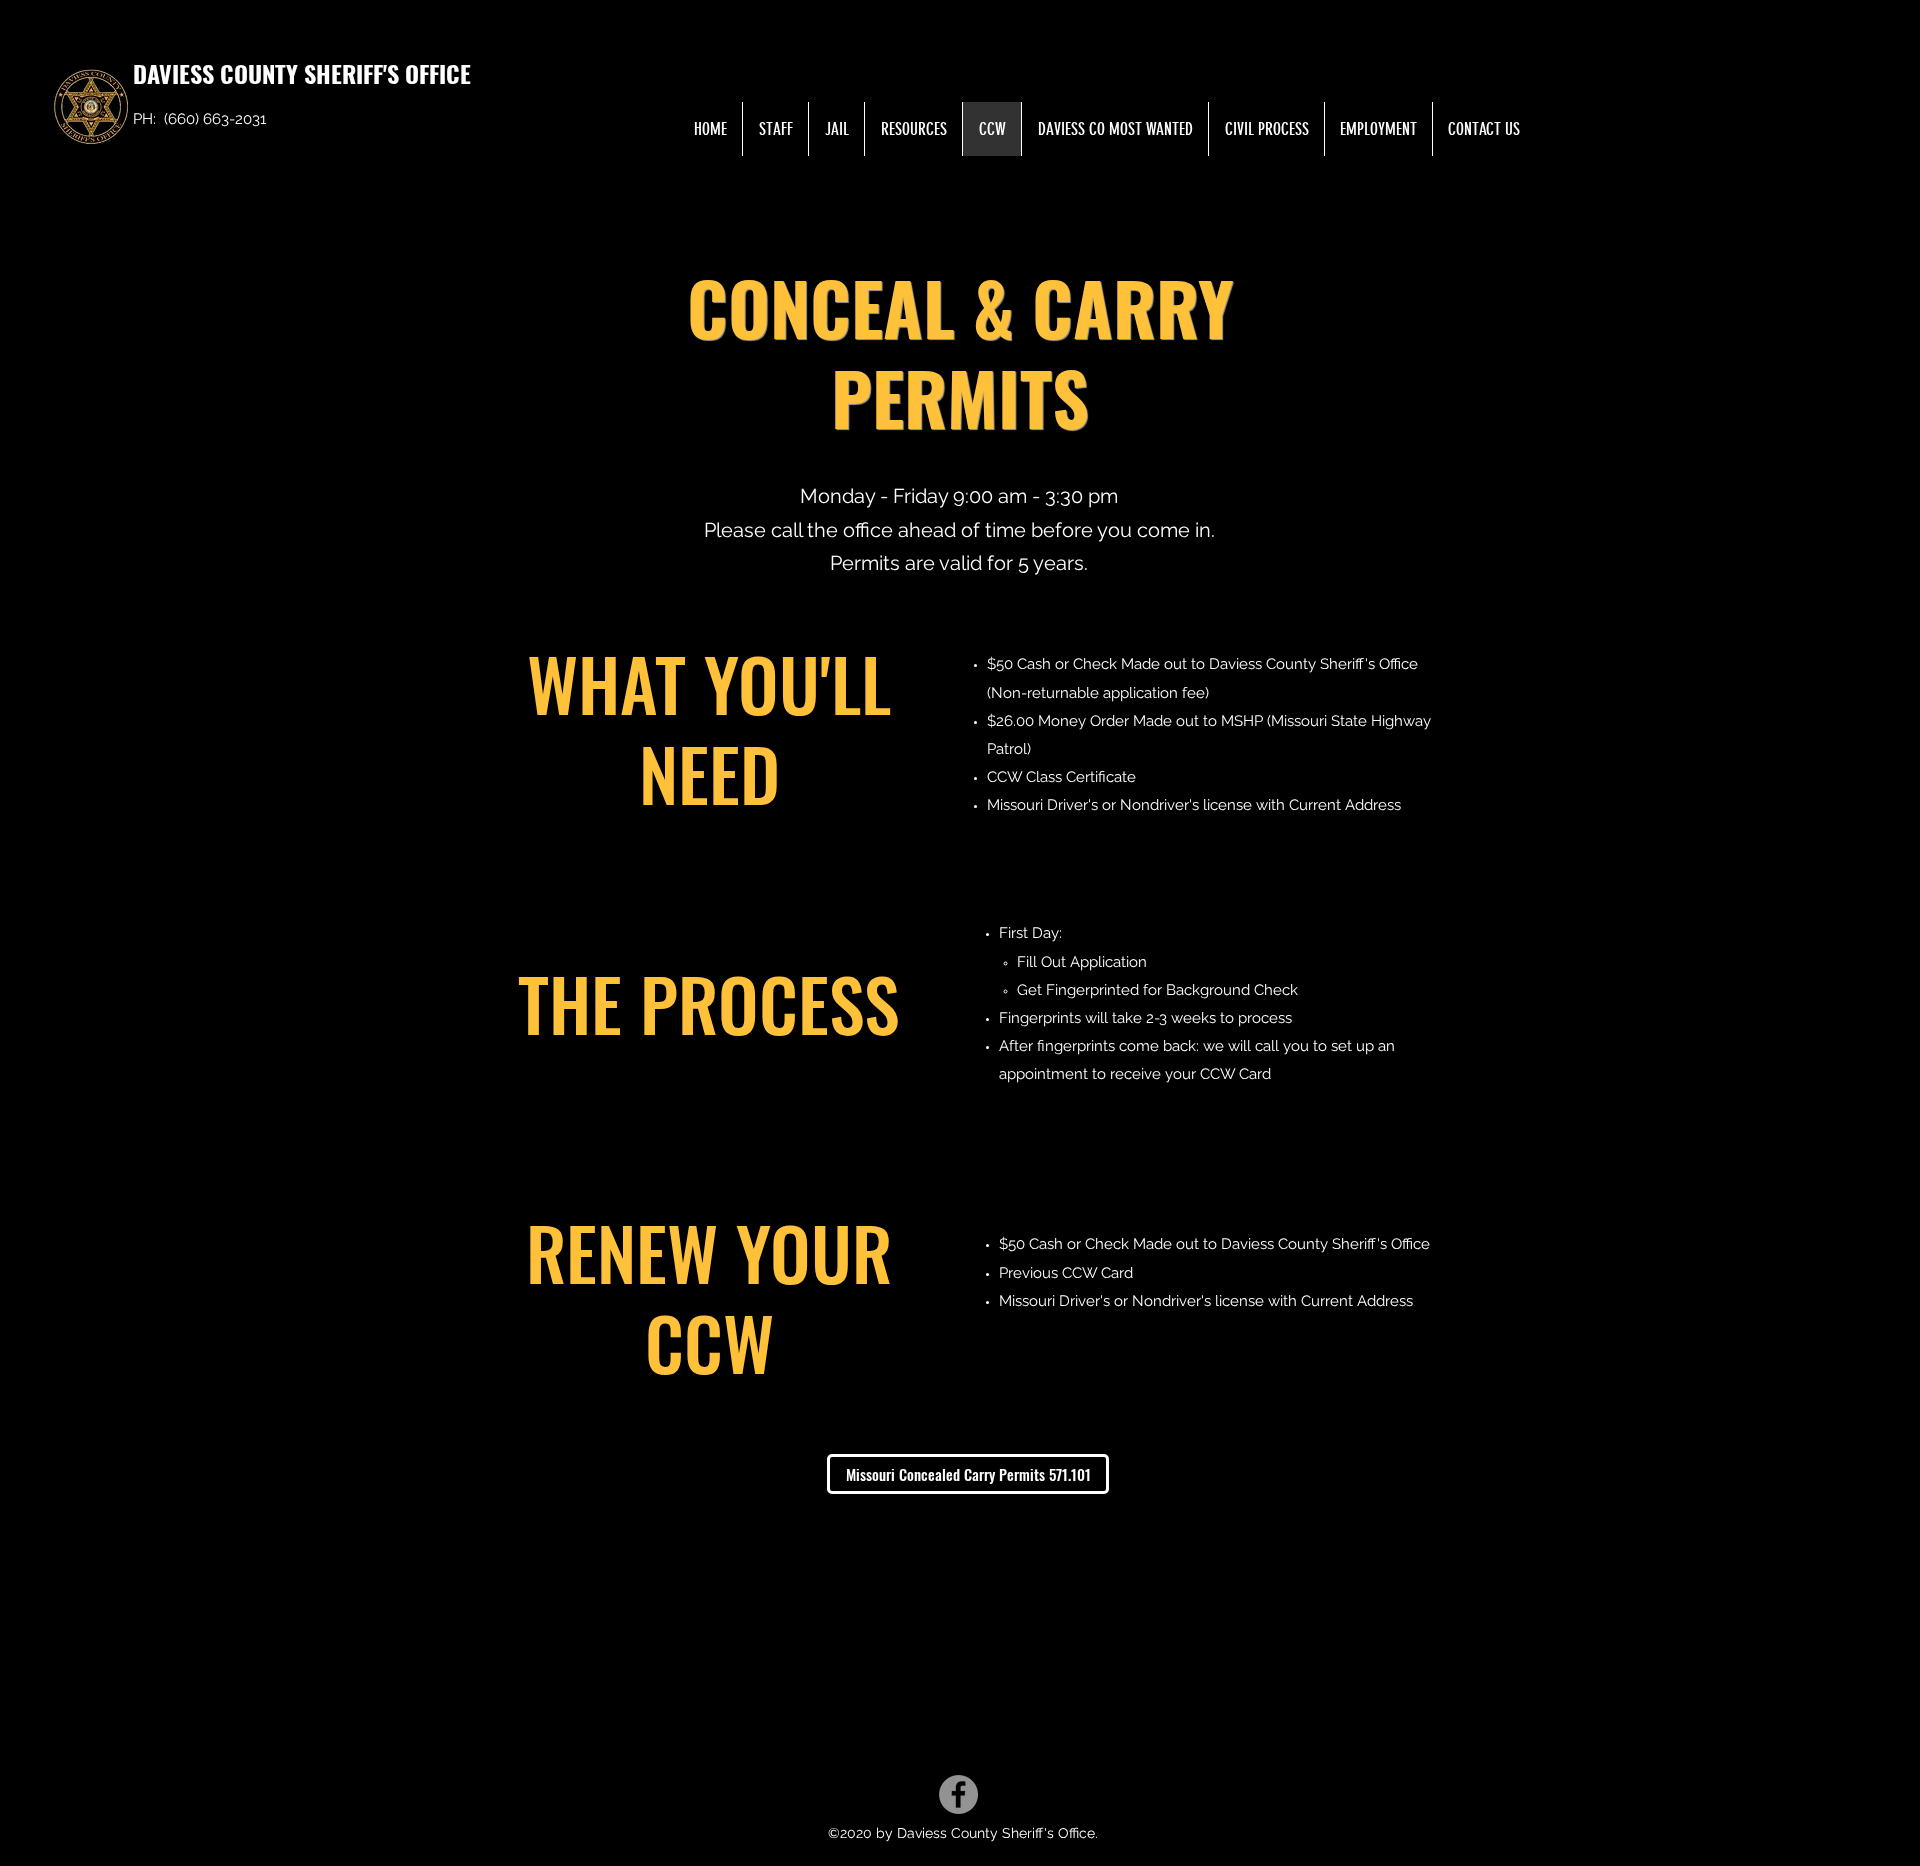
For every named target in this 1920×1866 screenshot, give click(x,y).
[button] (913, 129)
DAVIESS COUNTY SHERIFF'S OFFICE (302, 73)
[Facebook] (958, 1794)
